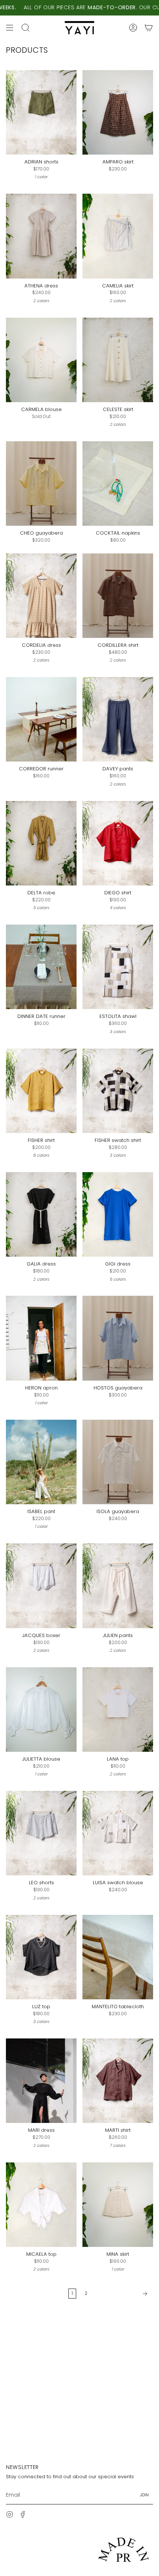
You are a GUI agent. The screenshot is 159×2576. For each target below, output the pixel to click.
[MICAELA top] (41, 2205)
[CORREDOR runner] (41, 719)
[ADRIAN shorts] (41, 112)
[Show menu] (10, 28)
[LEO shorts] (41, 1833)
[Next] (122, 2294)
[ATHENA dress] (41, 236)
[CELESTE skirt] (118, 360)
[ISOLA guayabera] (118, 1462)
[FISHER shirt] (41, 1091)
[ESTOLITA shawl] (118, 967)
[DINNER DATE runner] (41, 967)
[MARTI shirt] (118, 2081)
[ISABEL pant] (41, 1462)
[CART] (149, 28)
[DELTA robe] (41, 843)
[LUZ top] (41, 1957)
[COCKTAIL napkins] (118, 484)
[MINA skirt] (118, 2205)
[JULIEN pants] (118, 1586)
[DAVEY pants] (118, 719)
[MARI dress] (41, 2081)
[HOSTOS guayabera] (118, 1338)
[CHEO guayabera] (41, 484)
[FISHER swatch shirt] (118, 1091)
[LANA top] (118, 1710)
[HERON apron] (41, 1338)
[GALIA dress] (41, 1214)
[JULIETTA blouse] (41, 1710)
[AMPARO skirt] (118, 112)
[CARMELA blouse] (41, 360)
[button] (26, 28)
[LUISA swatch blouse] (118, 1833)
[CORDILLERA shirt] (118, 596)
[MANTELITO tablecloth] (118, 1957)
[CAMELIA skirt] (118, 236)
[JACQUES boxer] (41, 1586)
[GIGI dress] (118, 1214)
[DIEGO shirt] (118, 843)
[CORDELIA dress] (41, 596)
